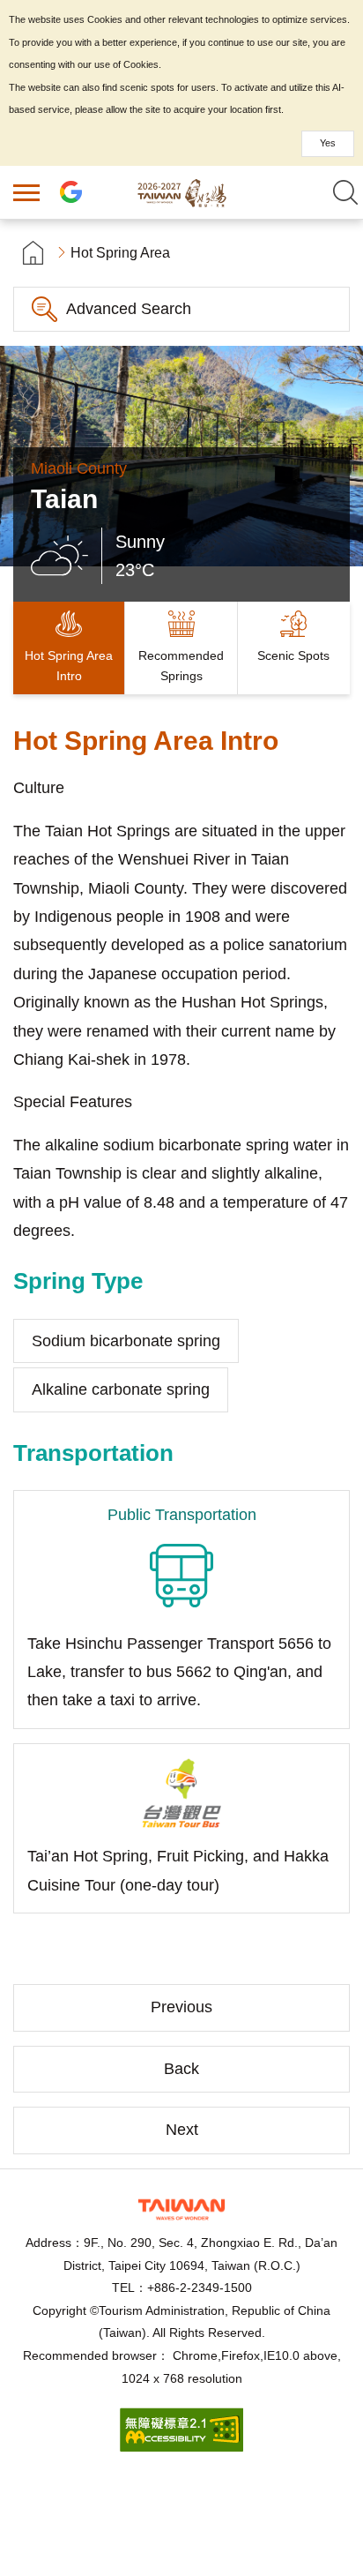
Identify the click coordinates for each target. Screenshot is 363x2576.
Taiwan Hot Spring (181, 192)
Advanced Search (129, 309)
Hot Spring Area (120, 253)
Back (181, 2069)
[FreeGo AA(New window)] (181, 2447)
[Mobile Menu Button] (26, 192)
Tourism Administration (181, 2209)
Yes (328, 143)
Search (345, 192)
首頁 (33, 253)
